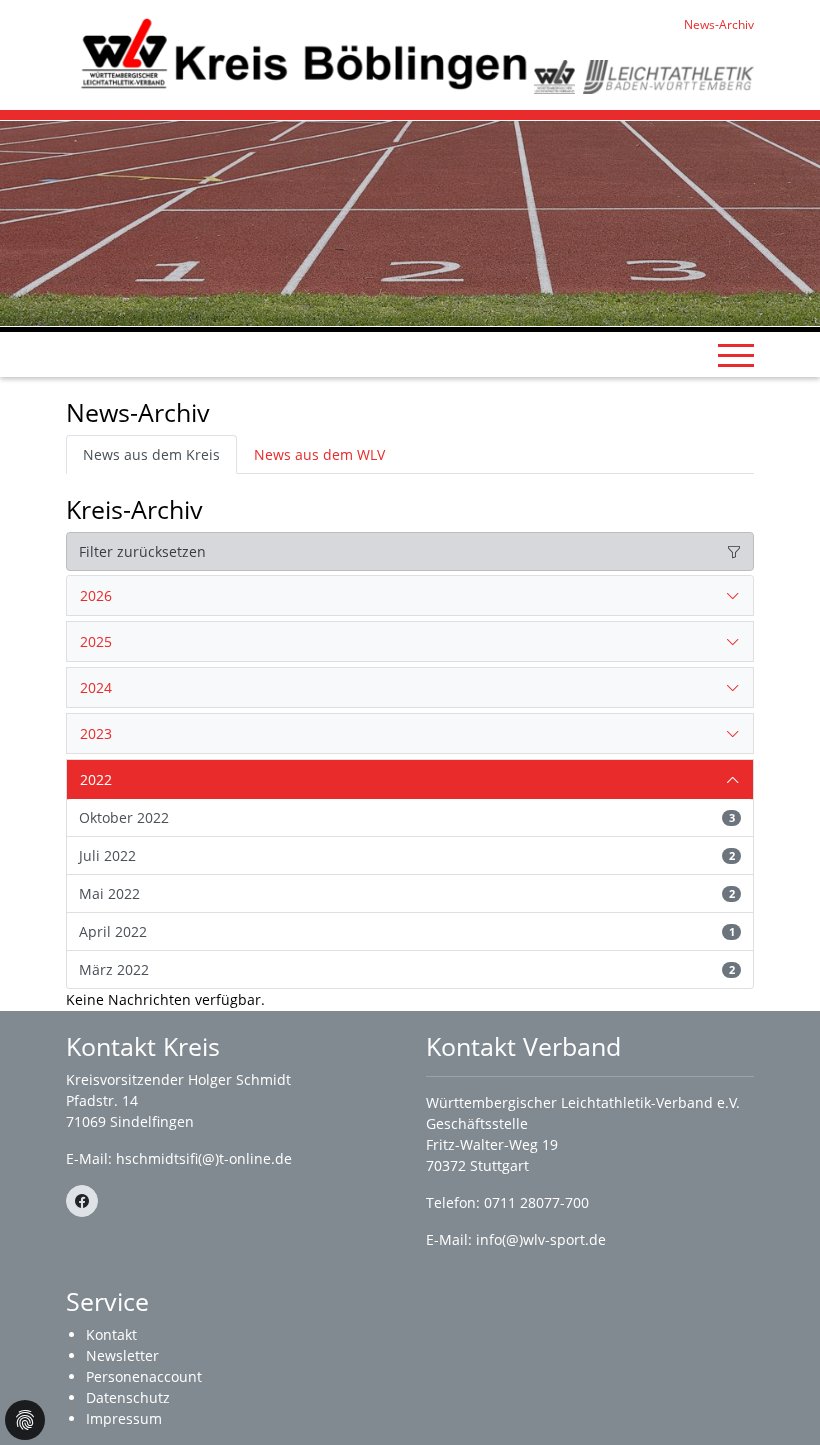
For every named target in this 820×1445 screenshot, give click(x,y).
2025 (96, 641)
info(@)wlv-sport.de (541, 1239)
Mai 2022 (407, 893)
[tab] (410, 596)
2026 (96, 595)
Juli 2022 (407, 855)
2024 (96, 687)
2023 (96, 733)
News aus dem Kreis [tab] (151, 454)
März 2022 (407, 969)
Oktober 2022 (407, 817)
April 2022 (407, 931)
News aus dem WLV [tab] (319, 454)
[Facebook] (82, 1201)
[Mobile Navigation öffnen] (736, 355)
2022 (96, 779)
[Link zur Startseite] (300, 53)
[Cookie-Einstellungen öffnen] (25, 1420)
